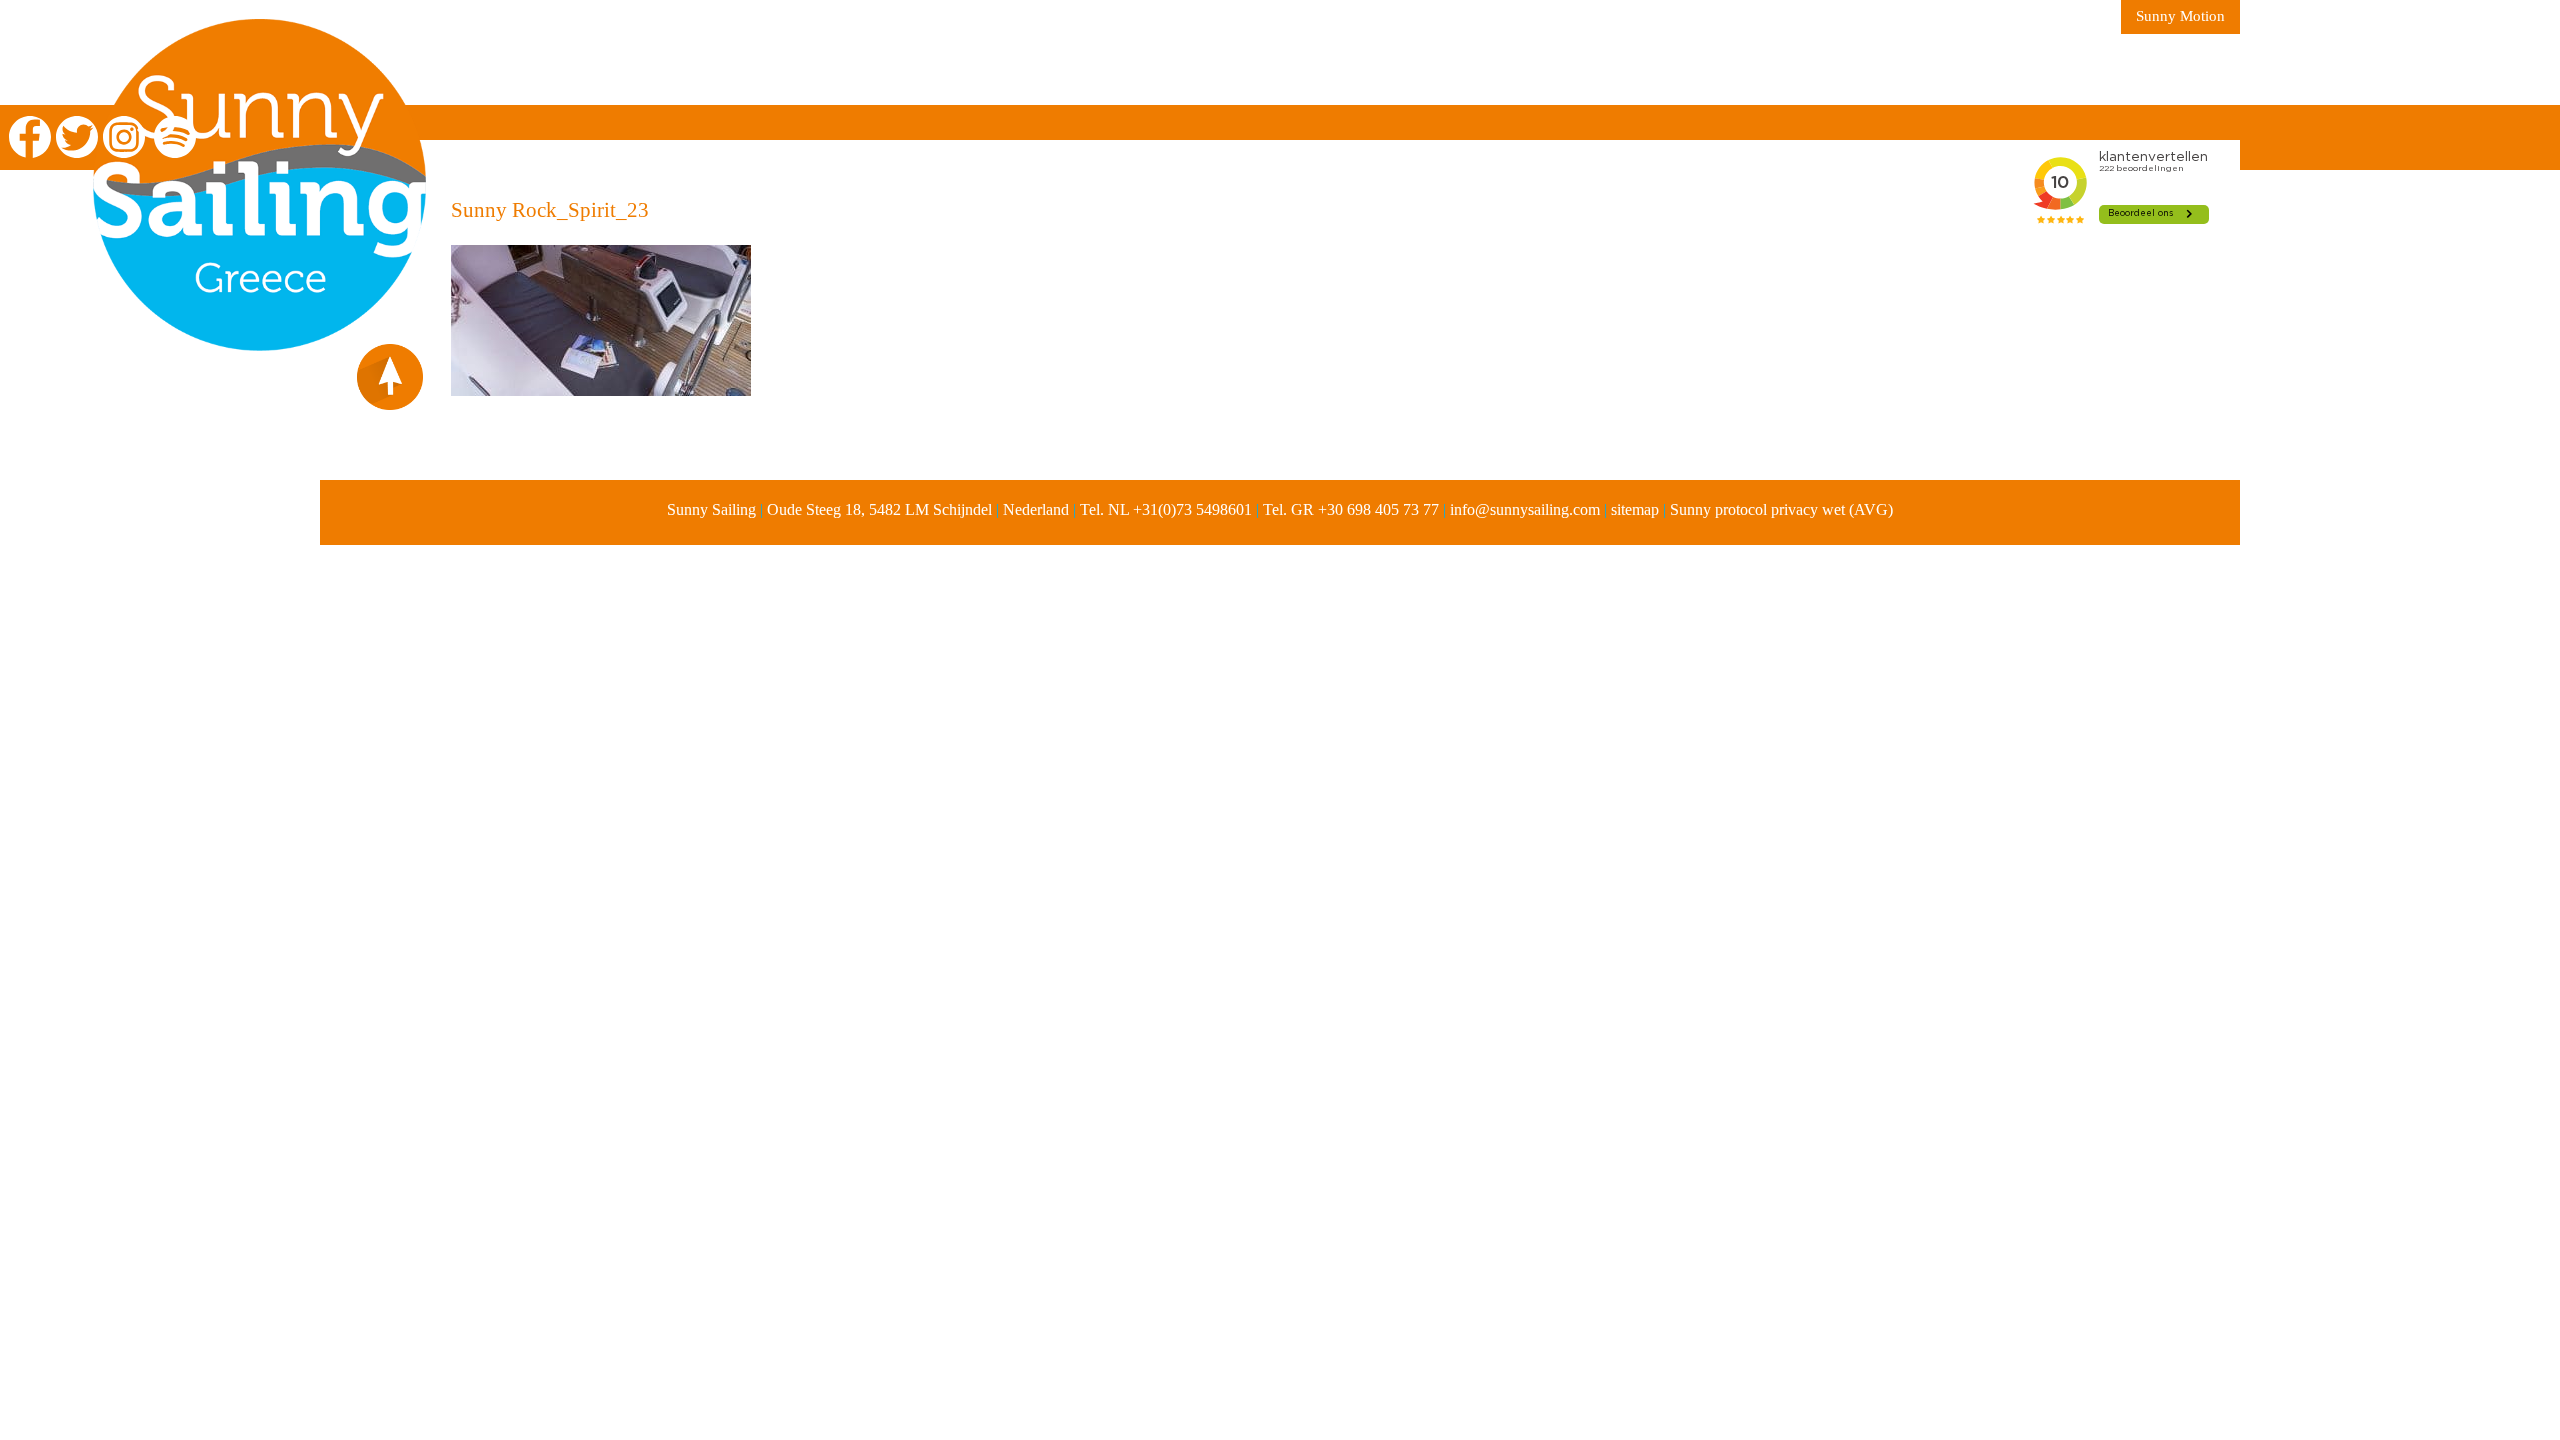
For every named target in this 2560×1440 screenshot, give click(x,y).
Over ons (721, 70)
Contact (1339, 70)
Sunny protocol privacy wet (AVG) (1781, 509)
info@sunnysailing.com (1525, 509)
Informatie (850, 70)
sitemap (1635, 509)
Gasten (1231, 70)
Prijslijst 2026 (1096, 70)
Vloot (965, 70)
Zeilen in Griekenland (544, 70)
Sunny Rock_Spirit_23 (550, 210)
